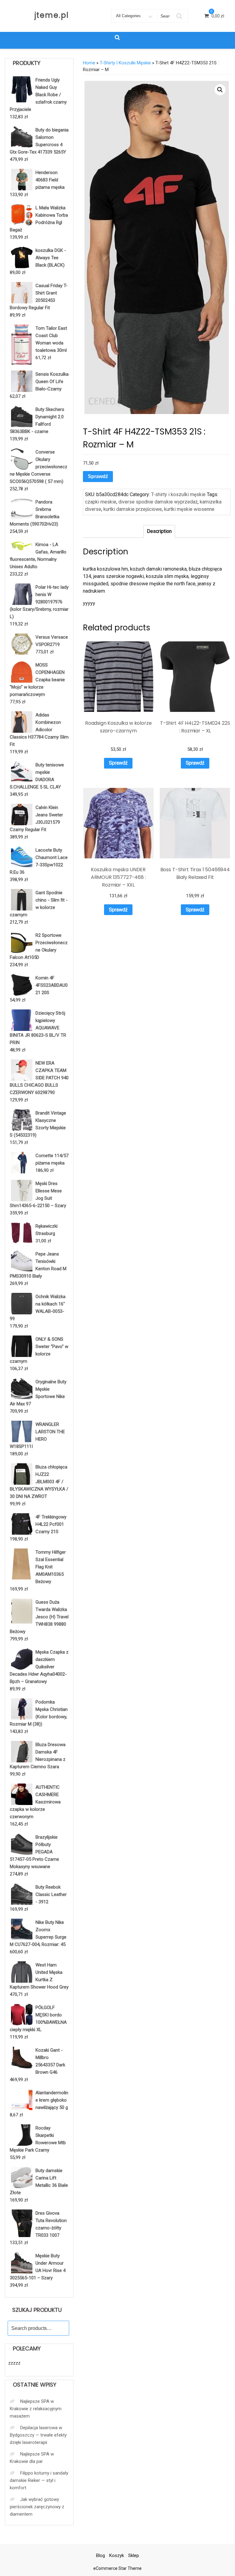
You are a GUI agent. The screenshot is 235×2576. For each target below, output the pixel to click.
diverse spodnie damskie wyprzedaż (158, 502)
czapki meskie (101, 502)
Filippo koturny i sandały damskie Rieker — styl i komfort (39, 2480)
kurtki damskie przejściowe (133, 509)
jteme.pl (52, 15)
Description (159, 531)
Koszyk (117, 2555)
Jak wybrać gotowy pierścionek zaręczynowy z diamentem (37, 2507)
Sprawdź (98, 476)
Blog (101, 2555)
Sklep (134, 2555)
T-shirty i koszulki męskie (125, 63)
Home (89, 63)
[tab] (159, 531)
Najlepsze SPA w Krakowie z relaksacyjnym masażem (36, 2409)
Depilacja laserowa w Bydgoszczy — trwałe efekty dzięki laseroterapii (38, 2435)
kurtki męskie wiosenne (189, 509)
